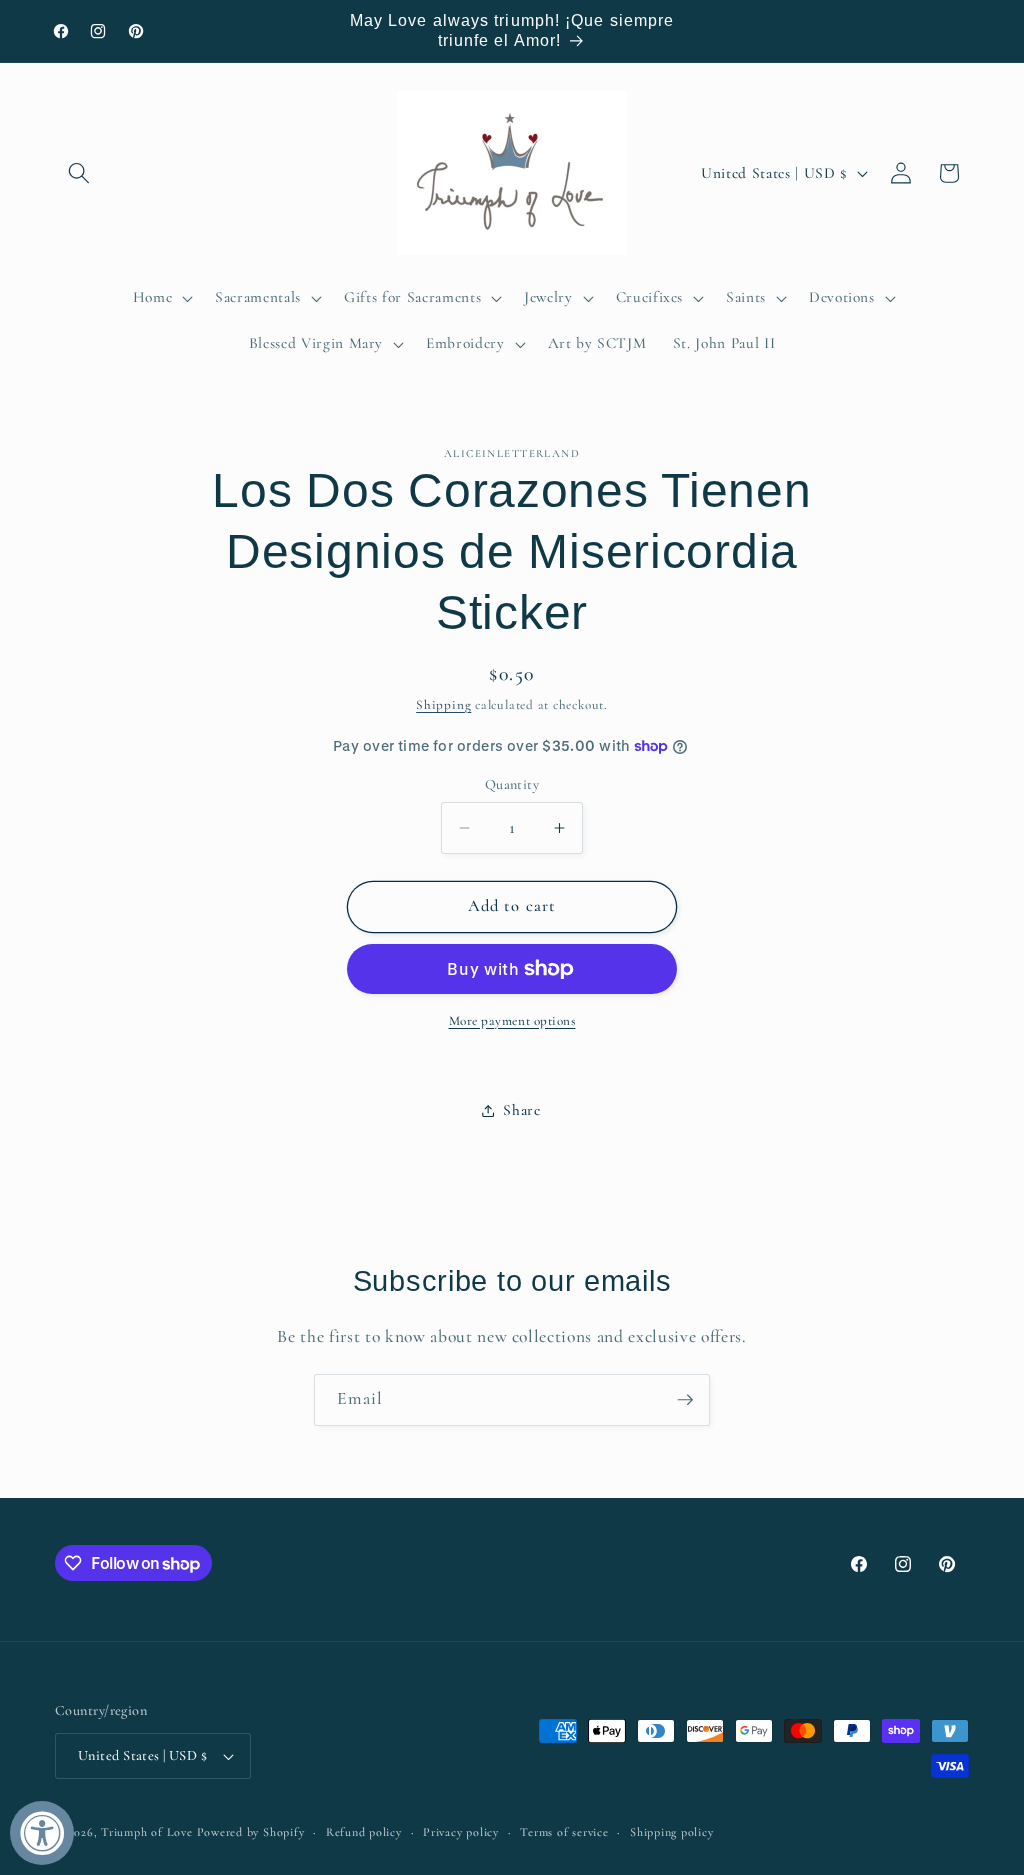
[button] (79, 173)
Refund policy (364, 1832)
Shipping (443, 705)
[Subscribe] (685, 1400)
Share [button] (521, 1110)
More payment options (512, 1021)
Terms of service (564, 1832)
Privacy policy (461, 1832)
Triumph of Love (147, 1832)
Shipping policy (672, 1832)
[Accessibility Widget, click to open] (42, 1833)
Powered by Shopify (251, 1832)
